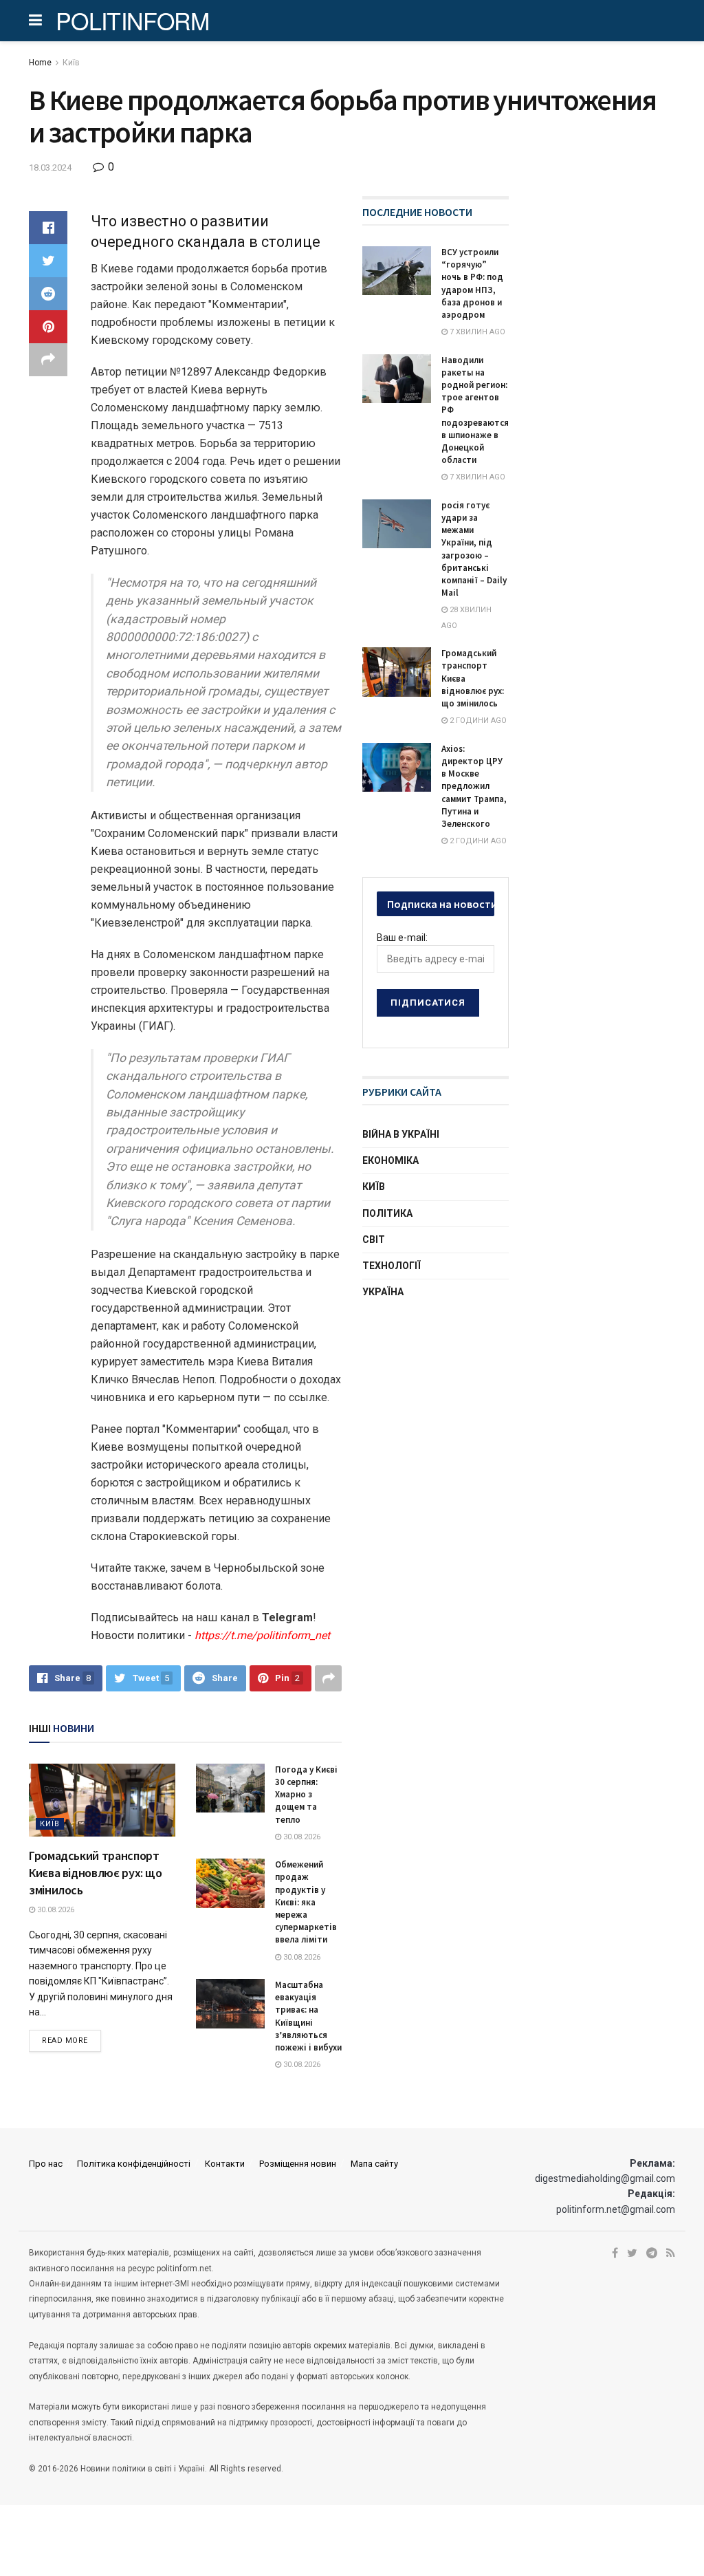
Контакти (225, 2164)
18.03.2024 (50, 167)
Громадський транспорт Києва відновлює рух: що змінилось (96, 1873)
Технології (392, 1266)
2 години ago (477, 721)
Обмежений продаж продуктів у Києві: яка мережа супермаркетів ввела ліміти (306, 1902)
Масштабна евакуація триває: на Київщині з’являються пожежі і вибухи (308, 2016)
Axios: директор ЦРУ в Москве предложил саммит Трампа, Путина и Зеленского (474, 786)
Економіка (390, 1160)
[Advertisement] (465, 1418)
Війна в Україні (401, 1134)
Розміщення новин (298, 2164)
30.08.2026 (55, 1910)
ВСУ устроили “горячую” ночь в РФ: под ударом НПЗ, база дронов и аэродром (472, 283)
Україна (383, 1292)
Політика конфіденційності (134, 2164)
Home (40, 63)
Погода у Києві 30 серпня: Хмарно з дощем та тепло (306, 1795)
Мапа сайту (374, 2164)
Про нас (46, 2164)
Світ (374, 1240)
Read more (65, 2041)
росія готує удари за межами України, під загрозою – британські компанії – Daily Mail (474, 549)
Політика (387, 1213)
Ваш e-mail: (402, 938)
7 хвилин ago (476, 332)
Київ (71, 63)
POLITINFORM (133, 21)
